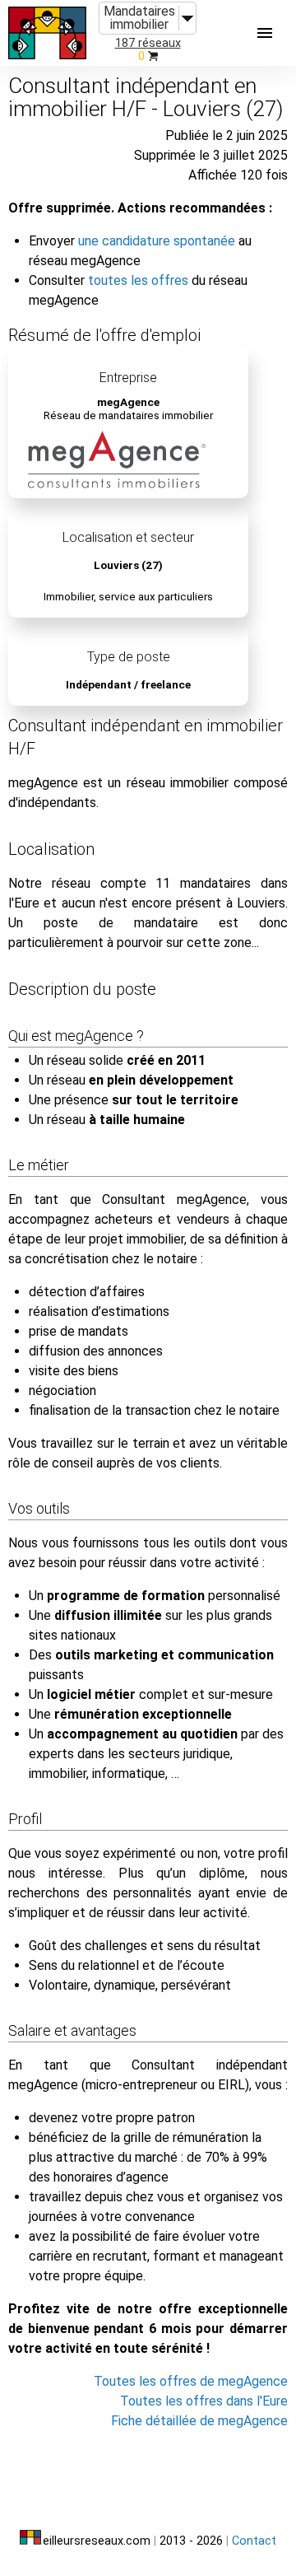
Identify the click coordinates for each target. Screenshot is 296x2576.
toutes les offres (138, 280)
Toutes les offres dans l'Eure (204, 2401)
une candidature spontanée (157, 241)
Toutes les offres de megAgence (191, 2381)
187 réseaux (148, 43)
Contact (254, 2541)
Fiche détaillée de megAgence (199, 2421)
